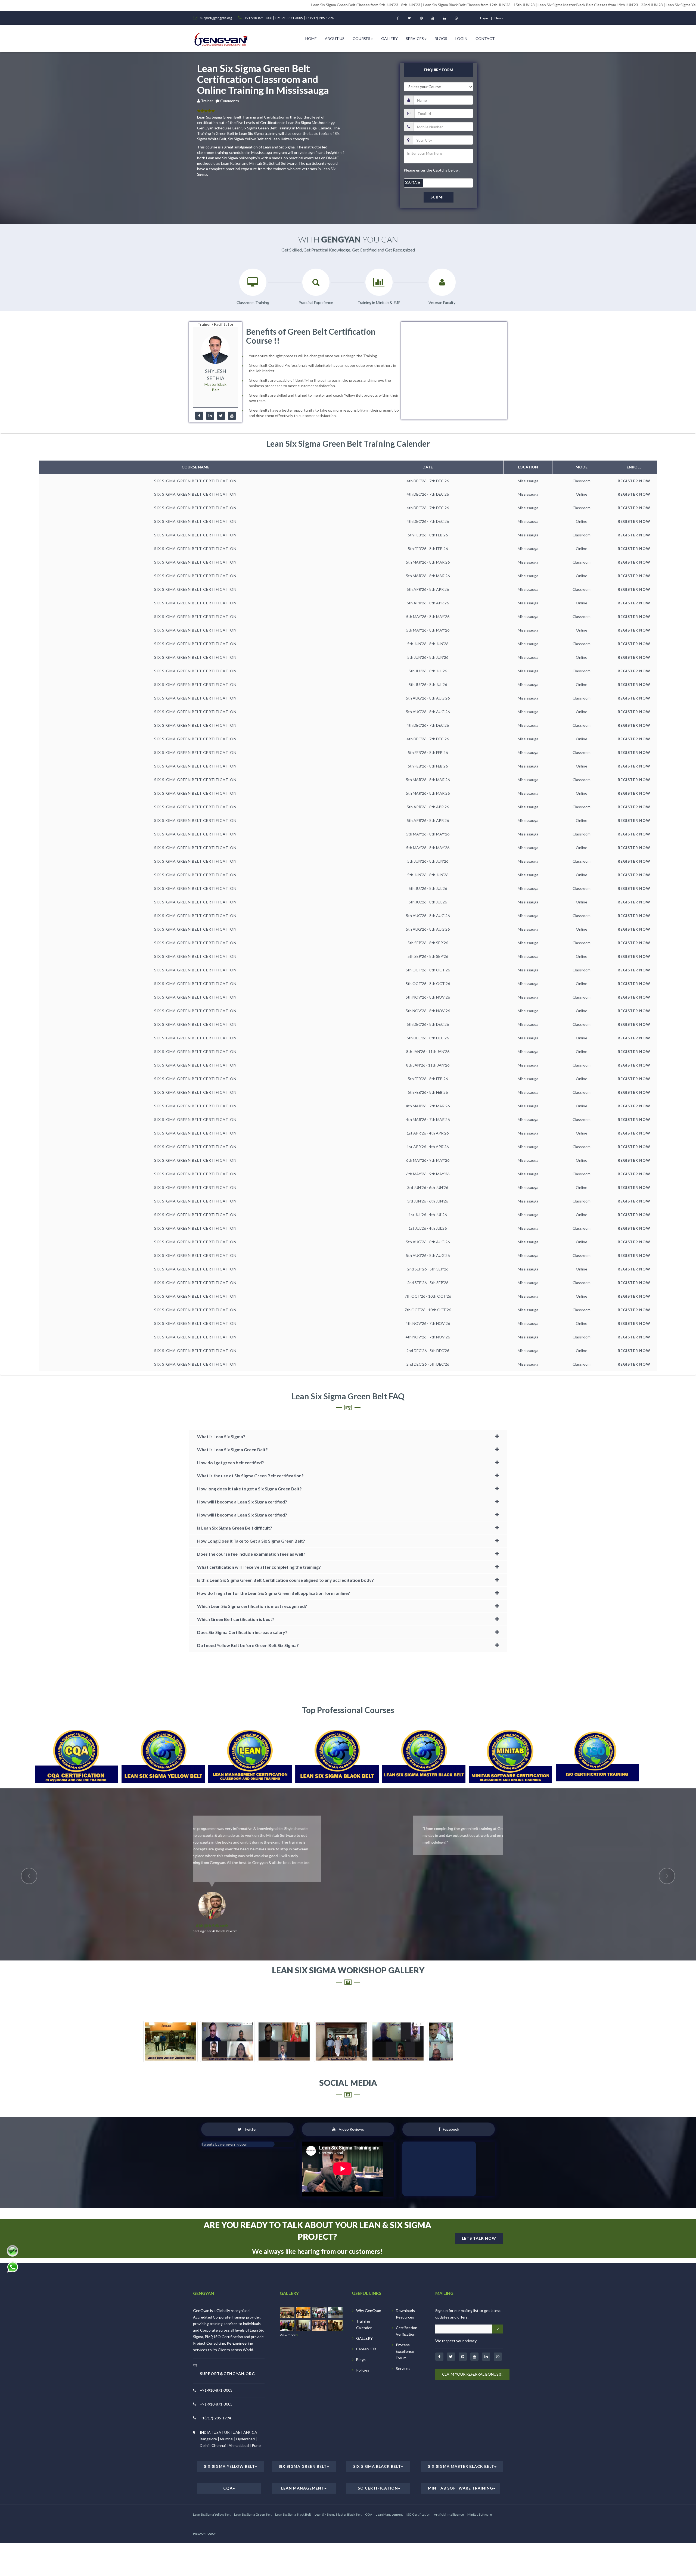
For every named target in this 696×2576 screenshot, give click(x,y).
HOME (311, 38)
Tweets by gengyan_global (224, 2117)
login (484, 18)
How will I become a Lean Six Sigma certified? (242, 1502)
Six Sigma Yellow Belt (229, 2439)
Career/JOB (366, 2322)
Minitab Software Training (461, 2461)
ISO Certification (377, 2461)
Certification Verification (407, 2304)
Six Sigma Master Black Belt (461, 2439)
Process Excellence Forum (405, 2324)
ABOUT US (335, 38)
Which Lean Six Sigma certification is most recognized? (252, 1606)
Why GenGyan (369, 2283)
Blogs (441, 38)
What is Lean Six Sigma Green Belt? (232, 1449)
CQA (228, 2461)
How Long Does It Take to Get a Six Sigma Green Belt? (251, 1541)
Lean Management (303, 2461)
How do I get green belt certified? (231, 1463)
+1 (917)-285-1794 (320, 18)
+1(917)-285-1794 (215, 2391)
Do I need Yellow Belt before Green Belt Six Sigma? (248, 1645)
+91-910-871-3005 (289, 18)
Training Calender (364, 2297)
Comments (230, 101)
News (499, 18)
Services (415, 38)
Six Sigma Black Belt (377, 2439)
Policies (363, 2343)
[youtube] (232, 416)
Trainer (208, 101)
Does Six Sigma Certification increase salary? (242, 1632)
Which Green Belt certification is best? (236, 1619)
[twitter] (221, 416)
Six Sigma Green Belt (303, 2439)
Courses (361, 38)
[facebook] (199, 416)
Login (461, 38)
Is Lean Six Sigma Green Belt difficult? (235, 1528)
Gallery (389, 38)
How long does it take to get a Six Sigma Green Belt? (249, 1489)
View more (288, 2308)
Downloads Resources (405, 2287)
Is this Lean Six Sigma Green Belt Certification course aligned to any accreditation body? (285, 1580)
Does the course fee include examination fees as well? (251, 1554)
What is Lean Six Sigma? (221, 1436)
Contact (485, 38)
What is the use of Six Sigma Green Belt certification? (250, 1476)
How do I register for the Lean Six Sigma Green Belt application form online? (274, 1593)
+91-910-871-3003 (259, 18)
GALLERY (364, 2311)
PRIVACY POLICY (204, 2506)
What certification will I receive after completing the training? (259, 1567)
